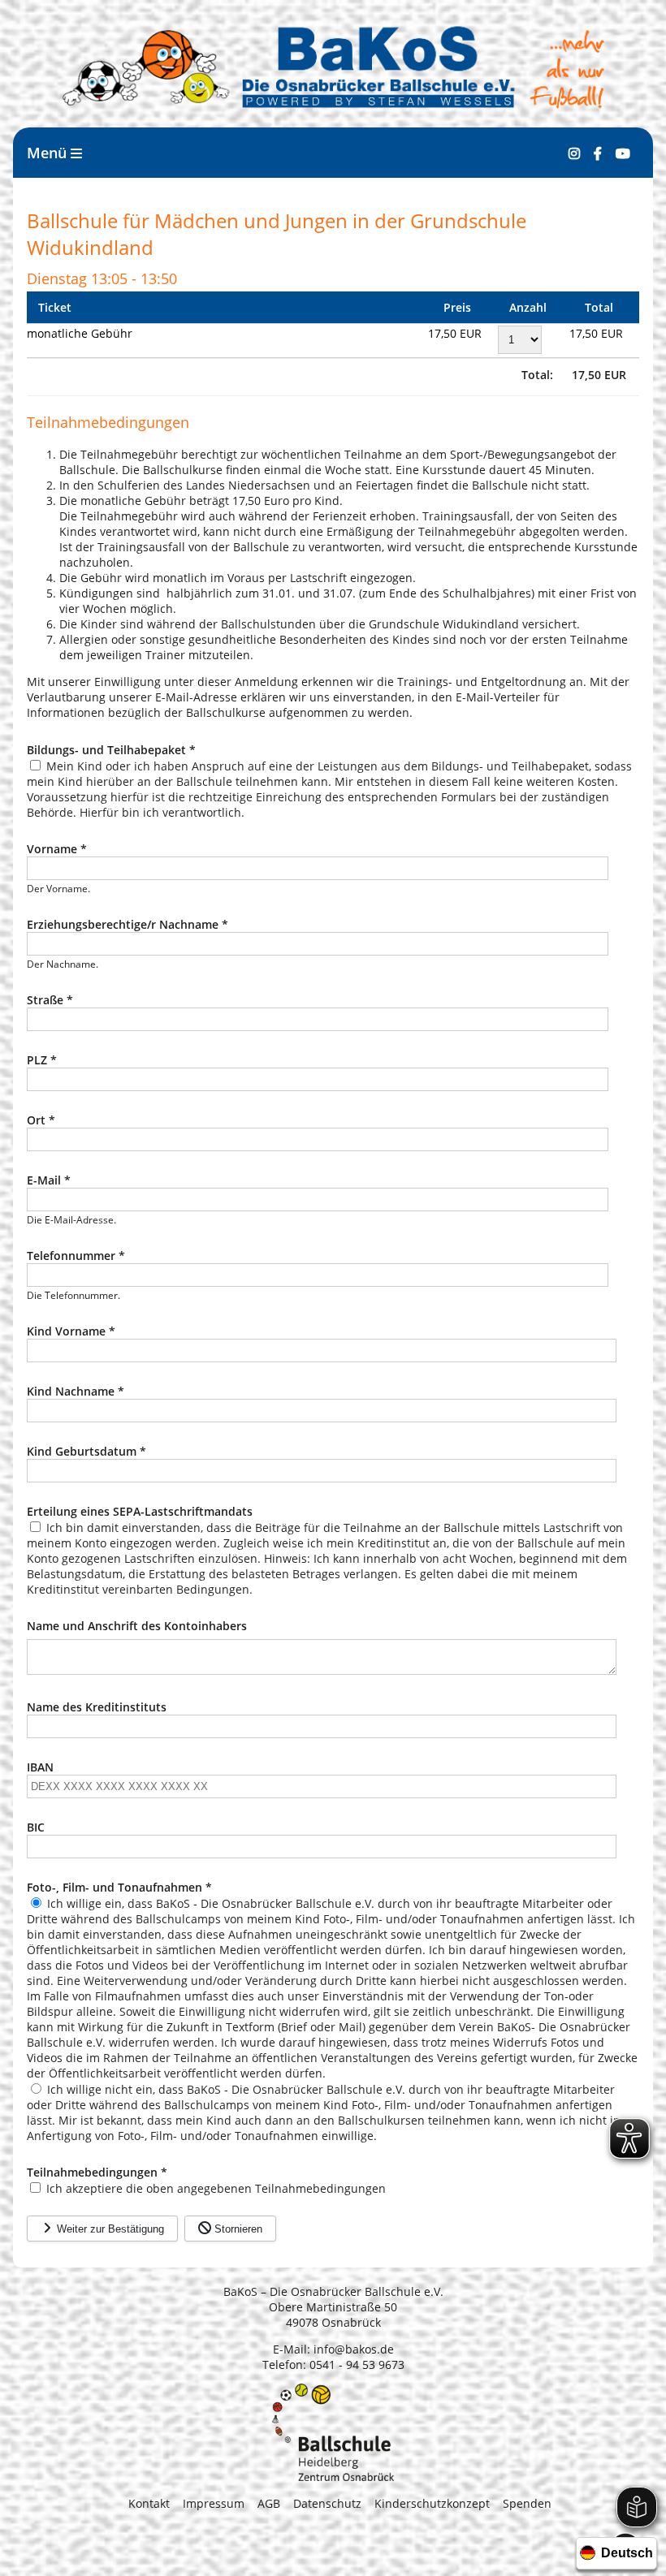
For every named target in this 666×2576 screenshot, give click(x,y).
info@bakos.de (354, 2349)
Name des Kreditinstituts (97, 1707)
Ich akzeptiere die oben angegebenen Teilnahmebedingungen (216, 2188)
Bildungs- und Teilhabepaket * (111, 750)
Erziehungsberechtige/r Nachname (128, 924)
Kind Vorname (71, 1331)
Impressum (214, 2503)
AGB (269, 2503)
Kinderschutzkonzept (432, 2503)
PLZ (42, 1060)
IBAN (40, 1767)
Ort (41, 1120)
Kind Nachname (76, 1391)
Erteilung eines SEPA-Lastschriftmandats (140, 1511)
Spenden (527, 2503)
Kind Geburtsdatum (86, 1451)
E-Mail (49, 1180)
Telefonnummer (76, 1256)
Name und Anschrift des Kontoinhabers (137, 1626)
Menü (49, 153)
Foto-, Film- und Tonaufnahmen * (119, 1887)
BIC (36, 1827)
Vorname (57, 849)
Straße (50, 1000)
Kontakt (149, 2503)
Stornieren (237, 2229)
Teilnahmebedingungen (97, 2172)
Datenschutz (327, 2503)
